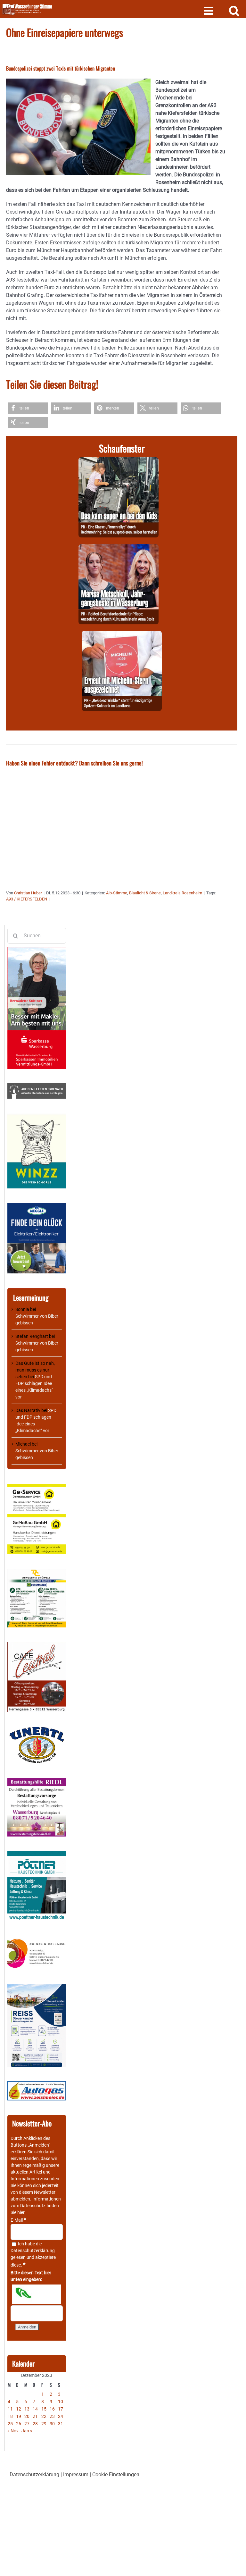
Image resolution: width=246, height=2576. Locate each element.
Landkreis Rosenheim (182, 893)
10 (61, 2402)
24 (61, 2416)
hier (21, 2212)
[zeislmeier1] (37, 2084)
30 (52, 2424)
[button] (28, 408)
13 (27, 2409)
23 (52, 2416)
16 (52, 2409)
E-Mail (18, 2220)
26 (19, 2424)
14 (35, 2409)
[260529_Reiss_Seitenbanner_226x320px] (37, 1987)
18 (10, 2416)
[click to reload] (37, 2294)
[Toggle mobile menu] (209, 10)
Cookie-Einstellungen (116, 2475)
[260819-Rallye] (119, 461)
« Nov (13, 2431)
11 (10, 2409)
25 (10, 2424)
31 (61, 2424)
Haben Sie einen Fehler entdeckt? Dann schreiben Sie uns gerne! (74, 763)
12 (19, 2409)
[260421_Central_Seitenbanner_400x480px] (37, 1645)
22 (44, 2416)
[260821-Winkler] (122, 634)
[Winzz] (37, 1116)
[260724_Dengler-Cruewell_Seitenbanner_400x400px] (37, 1572)
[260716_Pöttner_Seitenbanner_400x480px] (37, 1854)
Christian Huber (28, 893)
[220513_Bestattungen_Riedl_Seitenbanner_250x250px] (37, 1781)
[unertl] (37, 1730)
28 (35, 2424)
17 (61, 2409)
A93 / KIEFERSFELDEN (27, 899)
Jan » (27, 2431)
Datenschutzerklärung (33, 2251)
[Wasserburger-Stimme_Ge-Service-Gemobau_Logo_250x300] (37, 1487)
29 (44, 2424)
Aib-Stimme (117, 893)
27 (27, 2424)
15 (44, 2409)
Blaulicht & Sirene (145, 893)
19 (19, 2416)
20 (27, 2416)
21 (35, 2416)
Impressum (76, 2475)
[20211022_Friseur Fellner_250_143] (37, 1939)
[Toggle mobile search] (234, 10)
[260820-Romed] (119, 548)
